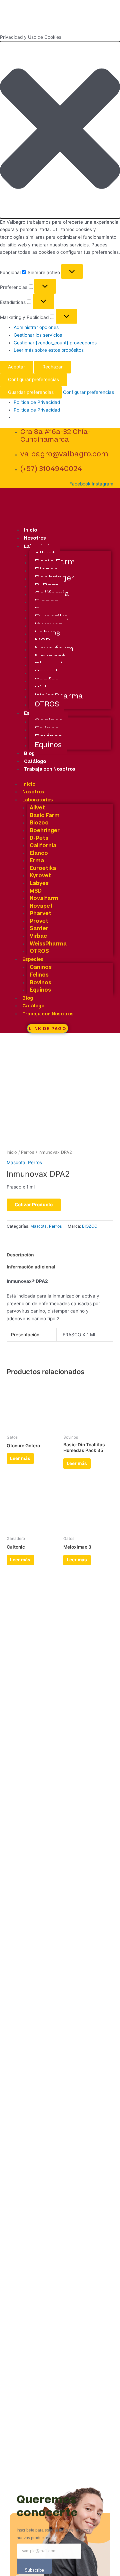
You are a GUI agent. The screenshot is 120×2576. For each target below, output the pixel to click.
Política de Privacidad (37, 402)
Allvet (37, 808)
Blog (29, 754)
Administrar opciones (36, 327)
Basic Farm (45, 815)
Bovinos (40, 983)
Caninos (41, 967)
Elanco (39, 853)
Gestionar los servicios (38, 335)
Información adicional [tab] (31, 1267)
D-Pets (39, 838)
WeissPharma (48, 944)
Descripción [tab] (20, 1255)
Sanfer (39, 928)
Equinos (48, 745)
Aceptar (16, 367)
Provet (39, 921)
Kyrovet (40, 876)
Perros (28, 1152)
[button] (60, 130)
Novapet (41, 906)
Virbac (38, 936)
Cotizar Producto (34, 1205)
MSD (36, 891)
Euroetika (43, 868)
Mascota (16, 1162)
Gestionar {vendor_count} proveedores (55, 343)
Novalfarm (44, 898)
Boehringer (45, 830)
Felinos (39, 975)
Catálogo (35, 762)
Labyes (39, 883)
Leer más (20, 1458)
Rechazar (52, 367)
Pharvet (40, 913)
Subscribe (34, 2570)
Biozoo (39, 823)
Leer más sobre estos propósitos (49, 350)
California (43, 846)
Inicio (30, 530)
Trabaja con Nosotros (50, 769)
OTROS (47, 704)
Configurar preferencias (33, 379)
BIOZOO (90, 1226)
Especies (33, 960)
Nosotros (35, 538)
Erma (37, 861)
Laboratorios (38, 800)
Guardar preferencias (31, 392)
